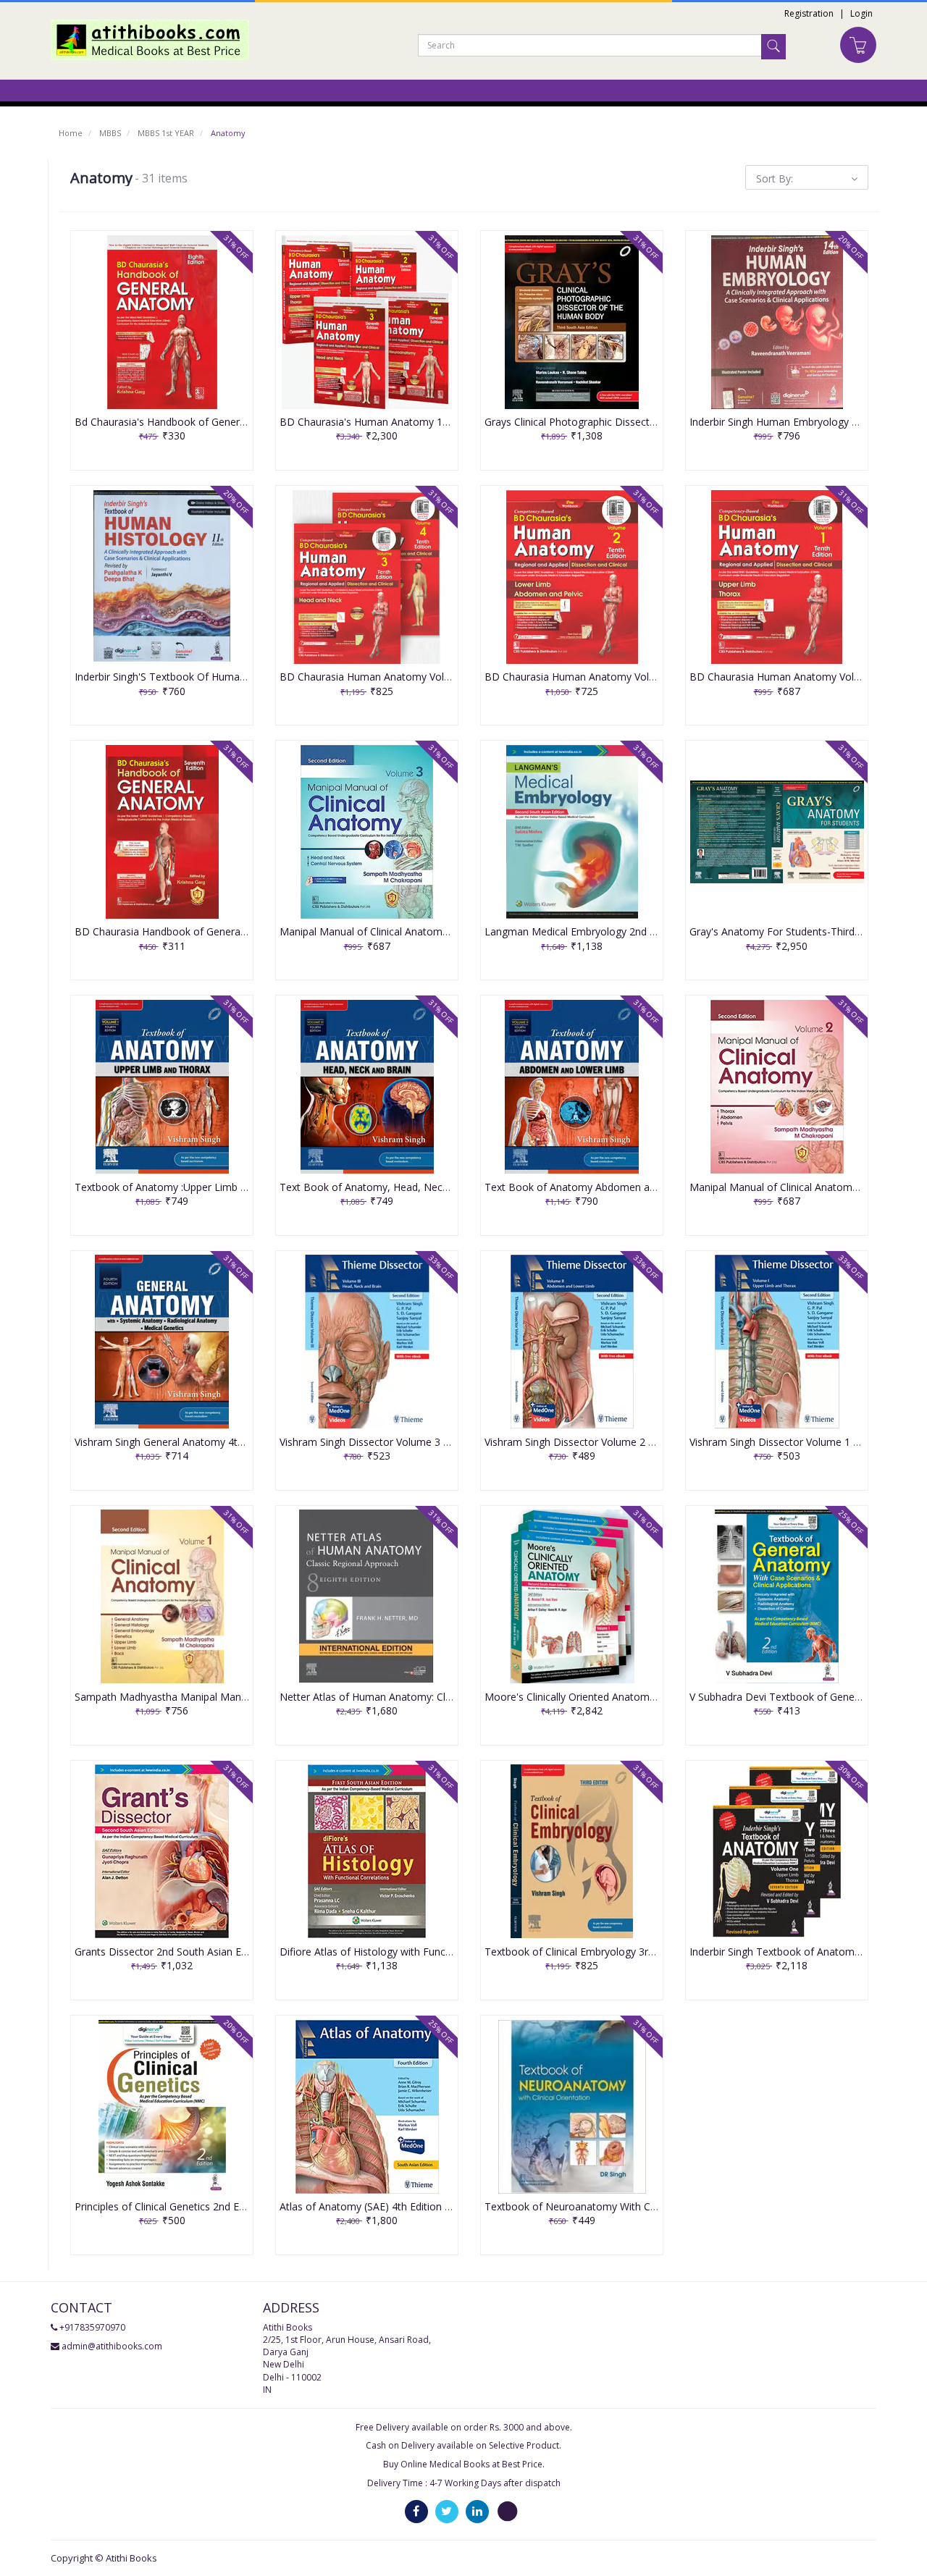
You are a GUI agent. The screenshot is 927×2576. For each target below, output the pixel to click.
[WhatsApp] (508, 2510)
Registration (809, 13)
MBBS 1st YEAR (166, 133)
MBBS (110, 133)
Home (71, 133)
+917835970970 (92, 2327)
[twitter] (447, 2510)
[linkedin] (477, 2510)
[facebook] (416, 2510)
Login (861, 13)
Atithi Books (131, 2558)
